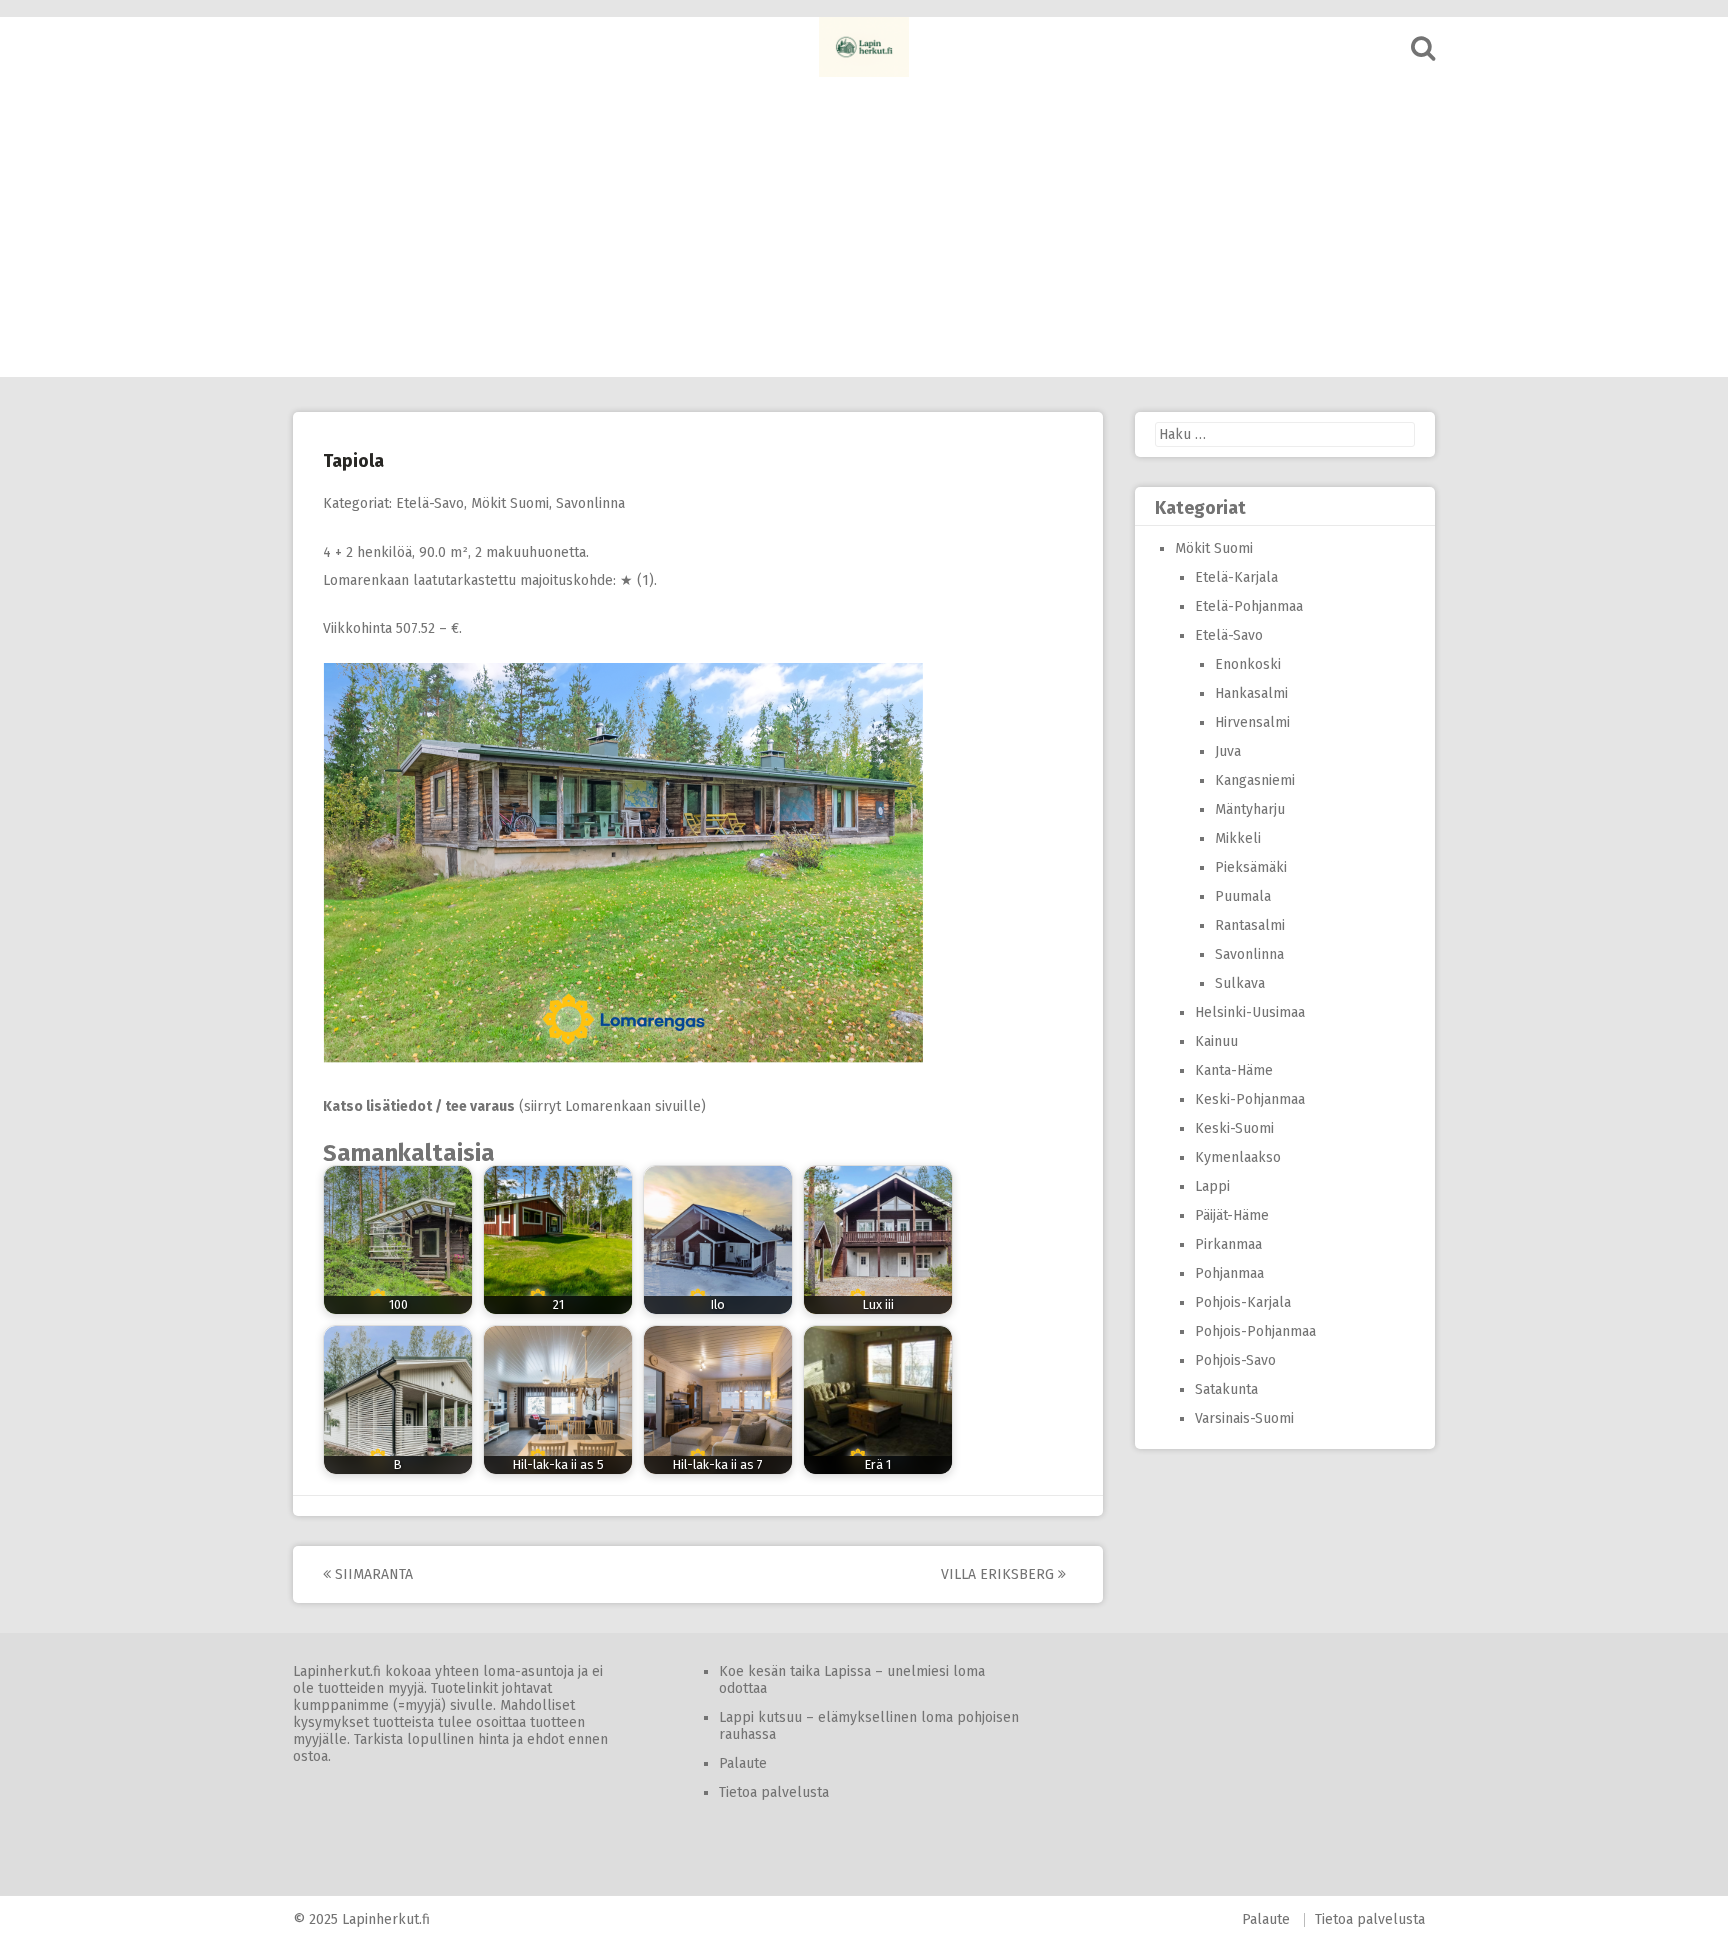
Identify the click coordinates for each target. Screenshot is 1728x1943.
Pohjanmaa (1229, 1273)
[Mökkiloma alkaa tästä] (864, 47)
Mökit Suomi (510, 503)
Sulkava (1240, 983)
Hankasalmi (1251, 693)
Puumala (1243, 896)
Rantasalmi (1250, 925)
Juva (1228, 751)
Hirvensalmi (1252, 722)
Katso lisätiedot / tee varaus (419, 1106)
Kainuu (1216, 1041)
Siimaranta (372, 1574)
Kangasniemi (1255, 780)
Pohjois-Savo (1235, 1360)
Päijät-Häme (1232, 1215)
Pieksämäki (1251, 867)
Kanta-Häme (1234, 1070)
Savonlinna (590, 503)
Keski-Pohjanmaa (1250, 1099)
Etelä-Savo (430, 503)
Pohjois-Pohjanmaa (1255, 1331)
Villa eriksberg (999, 1574)
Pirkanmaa (1228, 1244)
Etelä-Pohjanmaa (1249, 606)
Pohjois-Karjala (1243, 1302)
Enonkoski (1248, 664)
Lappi (1212, 1186)
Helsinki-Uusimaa (1250, 1012)
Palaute (743, 1763)
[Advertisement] (864, 227)
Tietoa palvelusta (774, 1792)
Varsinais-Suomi (1244, 1418)
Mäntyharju (1250, 809)
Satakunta (1226, 1389)
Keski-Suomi (1234, 1128)
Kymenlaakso (1238, 1157)
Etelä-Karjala (1236, 577)
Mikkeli (1238, 838)
